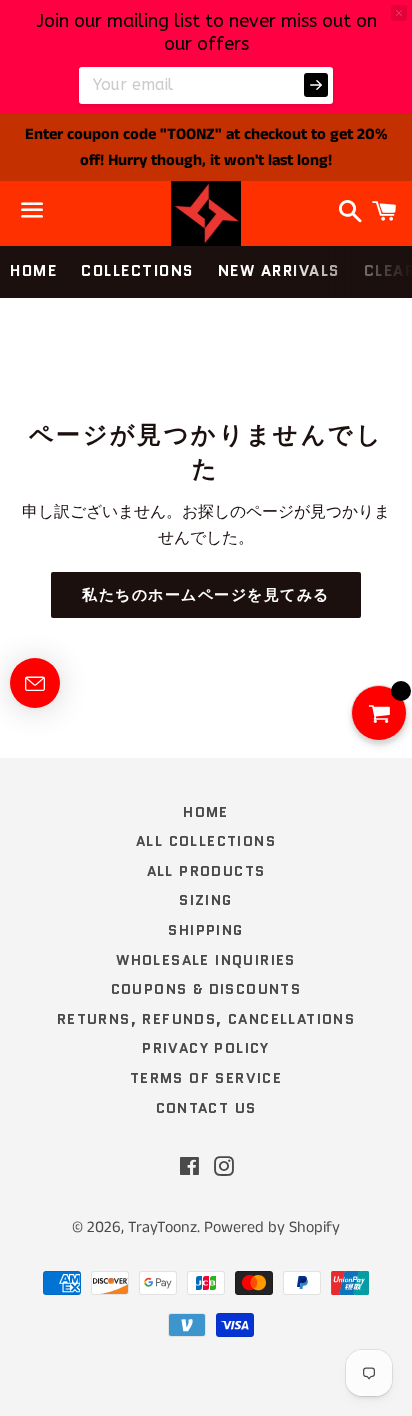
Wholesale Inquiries (206, 960)
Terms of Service (206, 1078)
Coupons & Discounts (206, 989)
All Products (206, 871)
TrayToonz (162, 1227)
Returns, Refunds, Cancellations (206, 1019)
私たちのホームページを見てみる (206, 595)
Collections (137, 271)
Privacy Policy (206, 1048)
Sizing (205, 900)
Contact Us (206, 1108)
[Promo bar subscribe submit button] (316, 85)
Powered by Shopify (272, 1227)
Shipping (205, 930)
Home (33, 271)
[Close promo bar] (399, 13)
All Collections (206, 841)
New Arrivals (279, 271)
